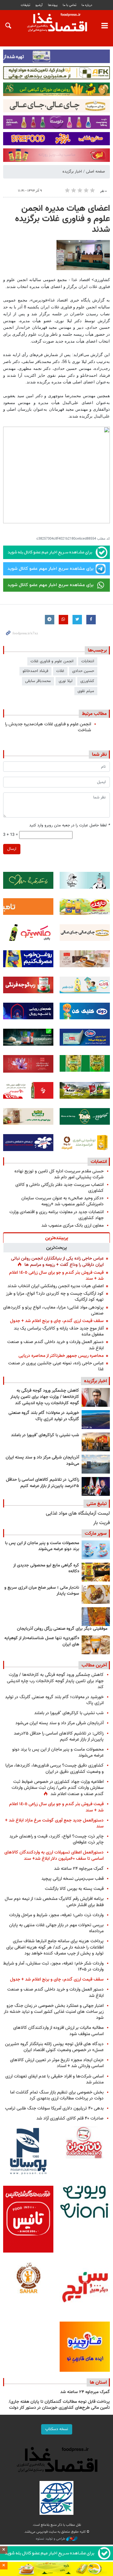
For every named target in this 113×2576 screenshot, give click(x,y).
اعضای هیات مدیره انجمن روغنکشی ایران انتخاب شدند (56, 1286)
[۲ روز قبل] (96, 1420)
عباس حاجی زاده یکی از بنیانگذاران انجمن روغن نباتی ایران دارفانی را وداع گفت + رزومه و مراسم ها (57, 1262)
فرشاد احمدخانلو (35, 671)
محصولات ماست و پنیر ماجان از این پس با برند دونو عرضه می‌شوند (42, 1546)
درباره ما (87, 5)
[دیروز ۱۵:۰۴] (96, 1397)
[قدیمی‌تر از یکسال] (96, 1645)
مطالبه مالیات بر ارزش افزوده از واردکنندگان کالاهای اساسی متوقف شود (58, 2031)
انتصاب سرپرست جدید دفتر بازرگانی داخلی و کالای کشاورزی (59, 1188)
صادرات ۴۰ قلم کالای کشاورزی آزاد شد (70, 2118)
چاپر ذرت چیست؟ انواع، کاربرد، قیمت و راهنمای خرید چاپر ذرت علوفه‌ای (56, 1839)
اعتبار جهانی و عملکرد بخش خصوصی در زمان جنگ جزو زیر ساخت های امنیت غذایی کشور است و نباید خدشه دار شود (54, 2012)
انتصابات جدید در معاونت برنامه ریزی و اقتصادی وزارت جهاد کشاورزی (56, 1215)
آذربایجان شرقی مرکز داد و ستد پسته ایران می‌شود (42, 1461)
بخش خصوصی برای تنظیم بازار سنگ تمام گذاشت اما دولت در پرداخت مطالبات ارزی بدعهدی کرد (57, 2095)
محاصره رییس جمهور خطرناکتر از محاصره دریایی (61, 1356)
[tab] (56, 1238)
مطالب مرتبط (94, 714)
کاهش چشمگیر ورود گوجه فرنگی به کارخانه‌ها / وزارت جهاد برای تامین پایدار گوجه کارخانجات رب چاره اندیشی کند (45, 1397)
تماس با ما (70, 5)
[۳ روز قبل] (96, 1486)
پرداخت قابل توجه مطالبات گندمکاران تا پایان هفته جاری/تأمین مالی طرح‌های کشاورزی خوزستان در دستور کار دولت (59, 2405)
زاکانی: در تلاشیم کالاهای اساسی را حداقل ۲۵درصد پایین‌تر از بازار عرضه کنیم (43, 1483)
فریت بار (102, 1523)
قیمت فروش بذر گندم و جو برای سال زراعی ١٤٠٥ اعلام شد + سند (56, 1276)
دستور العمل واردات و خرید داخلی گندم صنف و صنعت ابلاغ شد (55, 1345)
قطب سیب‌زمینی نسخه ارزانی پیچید (73, 1879)
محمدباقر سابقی (38, 681)
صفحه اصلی (95, 172)
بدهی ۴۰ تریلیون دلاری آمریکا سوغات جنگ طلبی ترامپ (54, 2108)
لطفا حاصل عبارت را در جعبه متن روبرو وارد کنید (70, 826)
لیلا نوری (66, 681)
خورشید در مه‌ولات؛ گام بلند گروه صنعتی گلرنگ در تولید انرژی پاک (44, 1416)
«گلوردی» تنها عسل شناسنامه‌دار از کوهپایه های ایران (42, 1641)
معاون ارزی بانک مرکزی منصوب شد (73, 1226)
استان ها (98, 2382)
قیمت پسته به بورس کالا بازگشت (74, 1889)
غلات (60, 671)
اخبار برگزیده (72, 172)
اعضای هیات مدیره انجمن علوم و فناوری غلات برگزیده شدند (62, 219)
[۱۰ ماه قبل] (96, 1617)
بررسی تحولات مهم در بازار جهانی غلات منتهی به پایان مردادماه (56, 1928)
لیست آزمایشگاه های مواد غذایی (78, 1514)
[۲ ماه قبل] (96, 1572)
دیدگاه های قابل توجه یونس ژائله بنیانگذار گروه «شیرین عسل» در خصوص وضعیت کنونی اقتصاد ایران (54, 2047)
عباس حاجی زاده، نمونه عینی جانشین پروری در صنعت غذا (56, 1366)
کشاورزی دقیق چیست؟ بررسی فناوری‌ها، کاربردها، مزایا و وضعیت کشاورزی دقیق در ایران (54, 1768)
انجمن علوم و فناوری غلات (52, 661)
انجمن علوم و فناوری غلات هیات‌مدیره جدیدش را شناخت (48, 727)
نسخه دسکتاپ (57, 2429)
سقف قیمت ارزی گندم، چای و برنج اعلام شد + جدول (57, 1321)
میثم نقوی (86, 691)
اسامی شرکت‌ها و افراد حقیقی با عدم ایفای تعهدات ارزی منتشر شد (54, 2079)
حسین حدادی (83, 671)
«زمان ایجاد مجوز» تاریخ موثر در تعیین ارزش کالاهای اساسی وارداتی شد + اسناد (57, 2063)
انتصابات (99, 1162)
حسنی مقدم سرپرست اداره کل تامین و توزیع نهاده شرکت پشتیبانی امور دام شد (59, 1174)
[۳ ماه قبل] (96, 1594)
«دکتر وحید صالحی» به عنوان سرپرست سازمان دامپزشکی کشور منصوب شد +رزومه (62, 1201)
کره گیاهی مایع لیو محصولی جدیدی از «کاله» (46, 1569)
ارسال (12, 849)
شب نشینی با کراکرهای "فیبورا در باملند (45, 1435)
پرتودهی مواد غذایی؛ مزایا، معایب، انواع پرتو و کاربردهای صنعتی (53, 1310)
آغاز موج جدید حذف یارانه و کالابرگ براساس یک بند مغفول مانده (59, 1331)
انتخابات (88, 661)
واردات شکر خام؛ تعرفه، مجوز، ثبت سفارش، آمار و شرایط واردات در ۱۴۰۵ (53, 1966)
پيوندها (53, 5)
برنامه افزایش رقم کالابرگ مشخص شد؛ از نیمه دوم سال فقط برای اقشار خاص (54, 1902)
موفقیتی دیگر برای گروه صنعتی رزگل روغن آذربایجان (62, 1629)
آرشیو (39, 5)
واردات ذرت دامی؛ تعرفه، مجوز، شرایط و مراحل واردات (56, 1915)
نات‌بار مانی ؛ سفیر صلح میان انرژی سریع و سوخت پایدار (42, 1591)
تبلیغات (25, 5)
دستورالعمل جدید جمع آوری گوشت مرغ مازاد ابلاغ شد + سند (54, 1823)
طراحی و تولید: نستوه (51, 2539)
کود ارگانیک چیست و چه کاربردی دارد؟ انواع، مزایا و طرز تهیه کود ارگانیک (55, 1297)
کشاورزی (87, 681)
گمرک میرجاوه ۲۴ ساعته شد (79, 1869)
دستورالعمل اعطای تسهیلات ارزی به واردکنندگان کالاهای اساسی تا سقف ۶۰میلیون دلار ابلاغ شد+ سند (54, 1855)
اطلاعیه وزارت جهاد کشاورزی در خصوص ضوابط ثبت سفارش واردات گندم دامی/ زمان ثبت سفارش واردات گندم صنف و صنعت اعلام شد (58, 1788)
